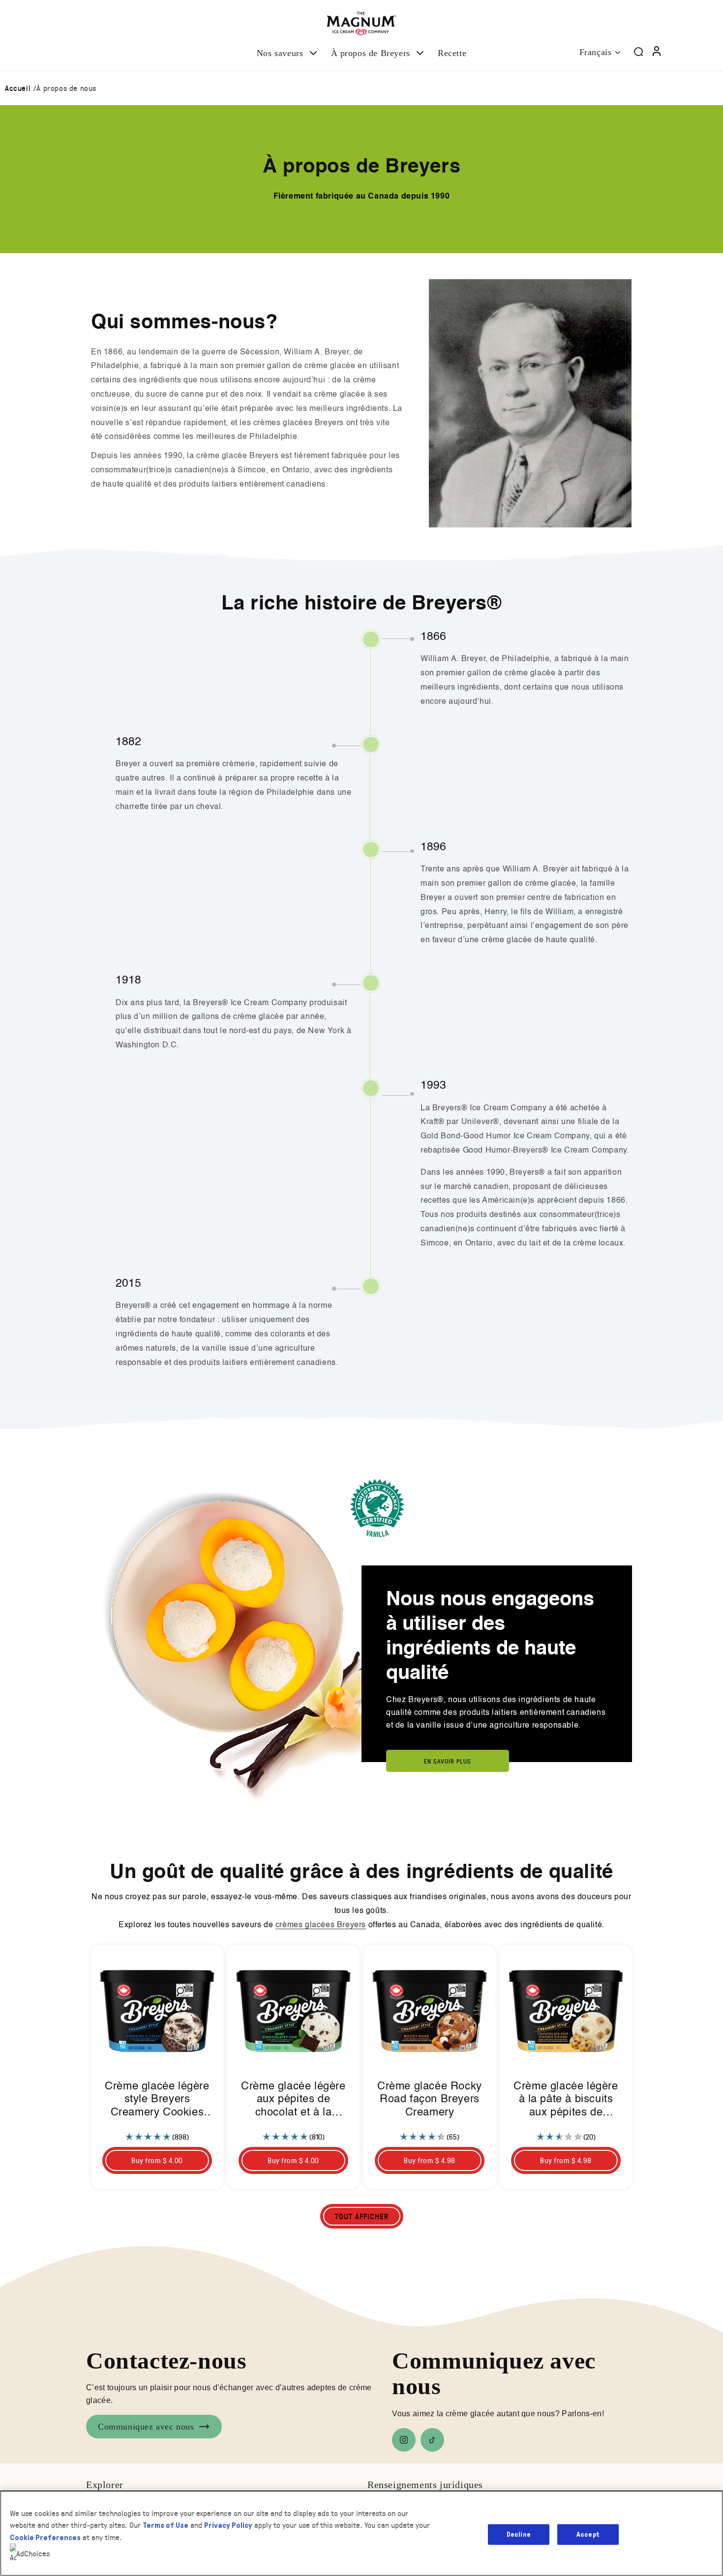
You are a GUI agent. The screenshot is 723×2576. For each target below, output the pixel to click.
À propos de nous (66, 88)
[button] (288, 53)
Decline (519, 2534)
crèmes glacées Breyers (321, 1925)
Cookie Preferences (45, 2537)
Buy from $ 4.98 (430, 2160)
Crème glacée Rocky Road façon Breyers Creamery (430, 2099)
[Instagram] (404, 2440)
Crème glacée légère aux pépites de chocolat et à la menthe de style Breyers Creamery (293, 2100)
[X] (432, 2440)
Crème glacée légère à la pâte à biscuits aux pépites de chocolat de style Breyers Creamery (566, 2100)
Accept (588, 2534)
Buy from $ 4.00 (157, 2160)
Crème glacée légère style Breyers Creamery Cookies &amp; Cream (157, 2100)
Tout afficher (362, 2216)
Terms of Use (166, 2525)
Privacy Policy (228, 2525)
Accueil (18, 88)
